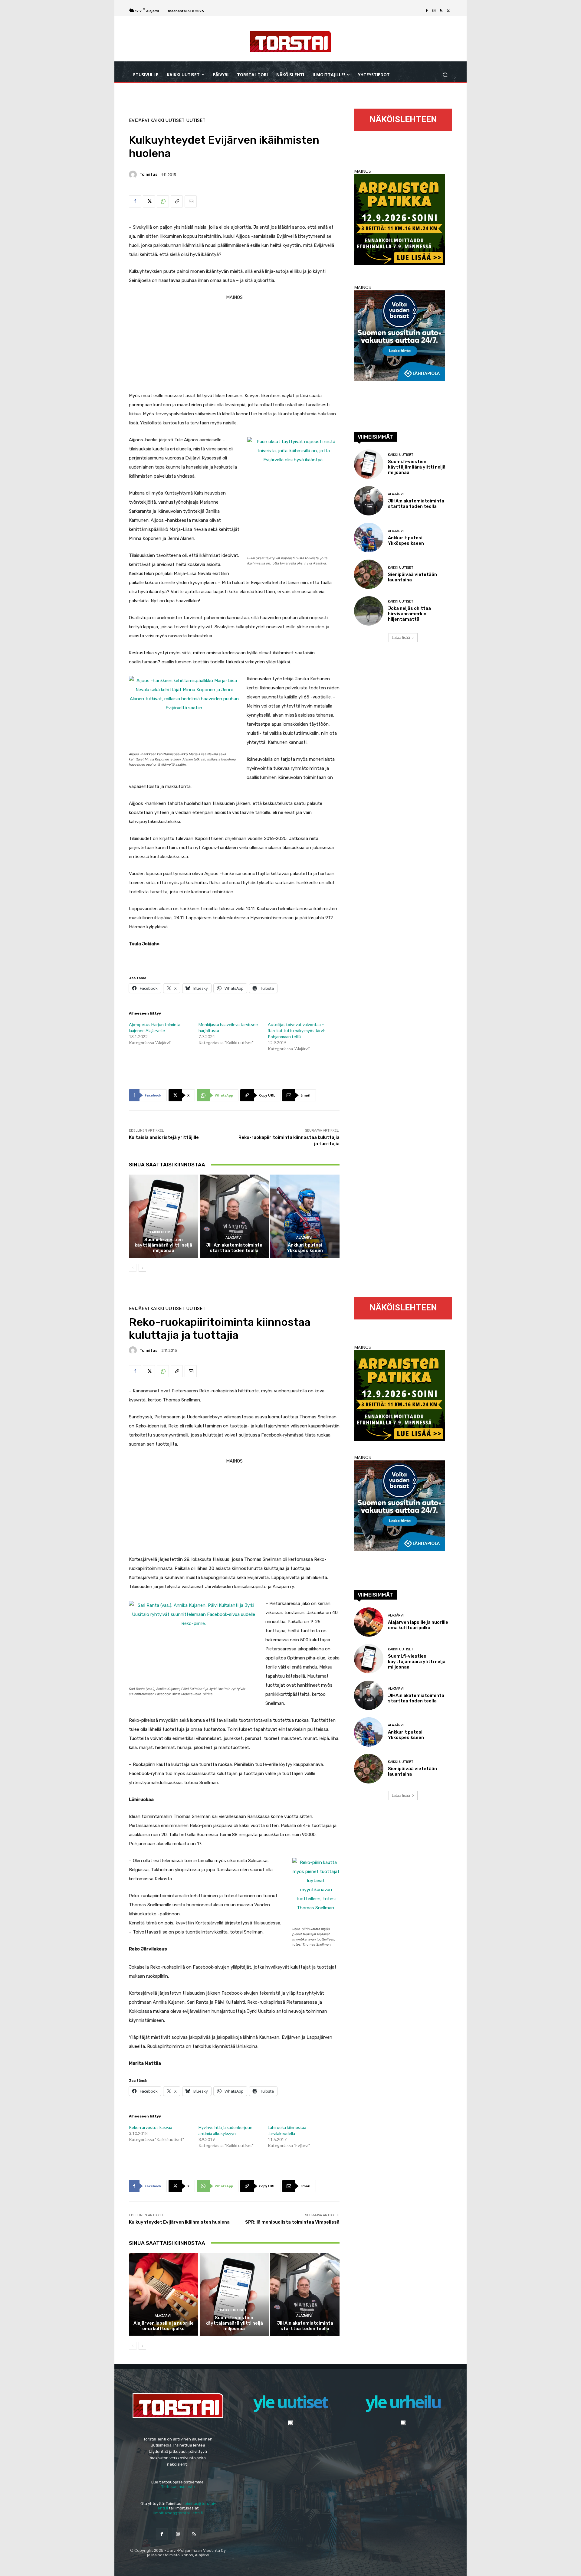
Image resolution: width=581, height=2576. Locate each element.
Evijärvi (139, 121)
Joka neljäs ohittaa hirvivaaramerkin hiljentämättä (409, 614)
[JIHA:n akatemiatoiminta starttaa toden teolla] (234, 1216)
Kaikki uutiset (167, 121)
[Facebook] (427, 11)
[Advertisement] (234, 344)
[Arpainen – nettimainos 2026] (399, 263)
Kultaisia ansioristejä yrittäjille (164, 1137)
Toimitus (148, 174)
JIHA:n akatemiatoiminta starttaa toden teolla (234, 1248)
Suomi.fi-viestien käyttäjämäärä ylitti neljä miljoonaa (163, 1245)
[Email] (191, 201)
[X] (448, 11)
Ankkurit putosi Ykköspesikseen (305, 1248)
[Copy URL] (177, 201)
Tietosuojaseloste (178, 2487)
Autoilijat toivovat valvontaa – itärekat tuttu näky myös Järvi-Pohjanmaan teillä (297, 1030)
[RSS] (441, 11)
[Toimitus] (134, 175)
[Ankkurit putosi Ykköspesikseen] (305, 1216)
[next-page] (142, 1268)
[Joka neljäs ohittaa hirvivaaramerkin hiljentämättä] (369, 611)
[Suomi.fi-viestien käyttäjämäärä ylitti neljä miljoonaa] (164, 1216)
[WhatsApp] (163, 201)
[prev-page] (133, 1268)
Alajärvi (233, 1238)
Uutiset (196, 121)
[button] (445, 75)
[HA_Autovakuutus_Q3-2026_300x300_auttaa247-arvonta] (399, 379)
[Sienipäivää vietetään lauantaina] (369, 574)
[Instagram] (434, 11)
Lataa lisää (401, 637)
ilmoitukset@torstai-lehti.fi (178, 2513)
